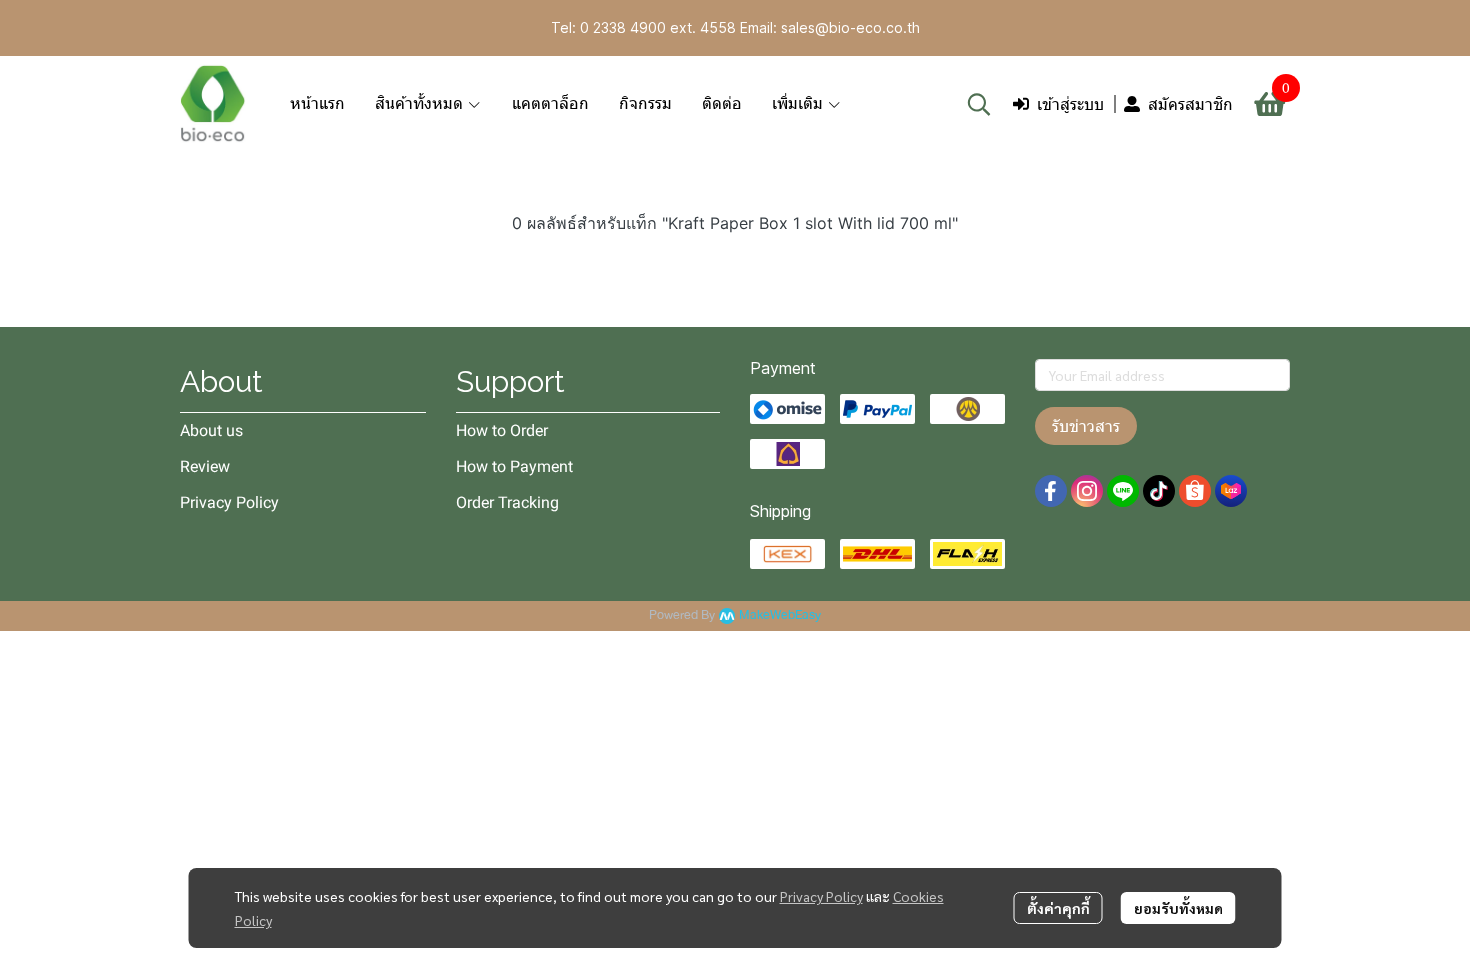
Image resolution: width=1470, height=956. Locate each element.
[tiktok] (1159, 491)
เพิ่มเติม (799, 103)
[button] (979, 104)
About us (211, 430)
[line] (1123, 491)
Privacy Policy (821, 896)
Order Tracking (507, 502)
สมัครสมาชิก (1190, 104)
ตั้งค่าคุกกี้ (1058, 908)
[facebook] (1051, 491)
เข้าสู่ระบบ (1070, 104)
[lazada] (1231, 491)
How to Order (502, 430)
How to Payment (514, 466)
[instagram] (1087, 491)
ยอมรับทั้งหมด (1178, 908)
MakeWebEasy (780, 615)
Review (205, 466)
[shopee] (1195, 491)
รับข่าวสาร (1086, 426)
